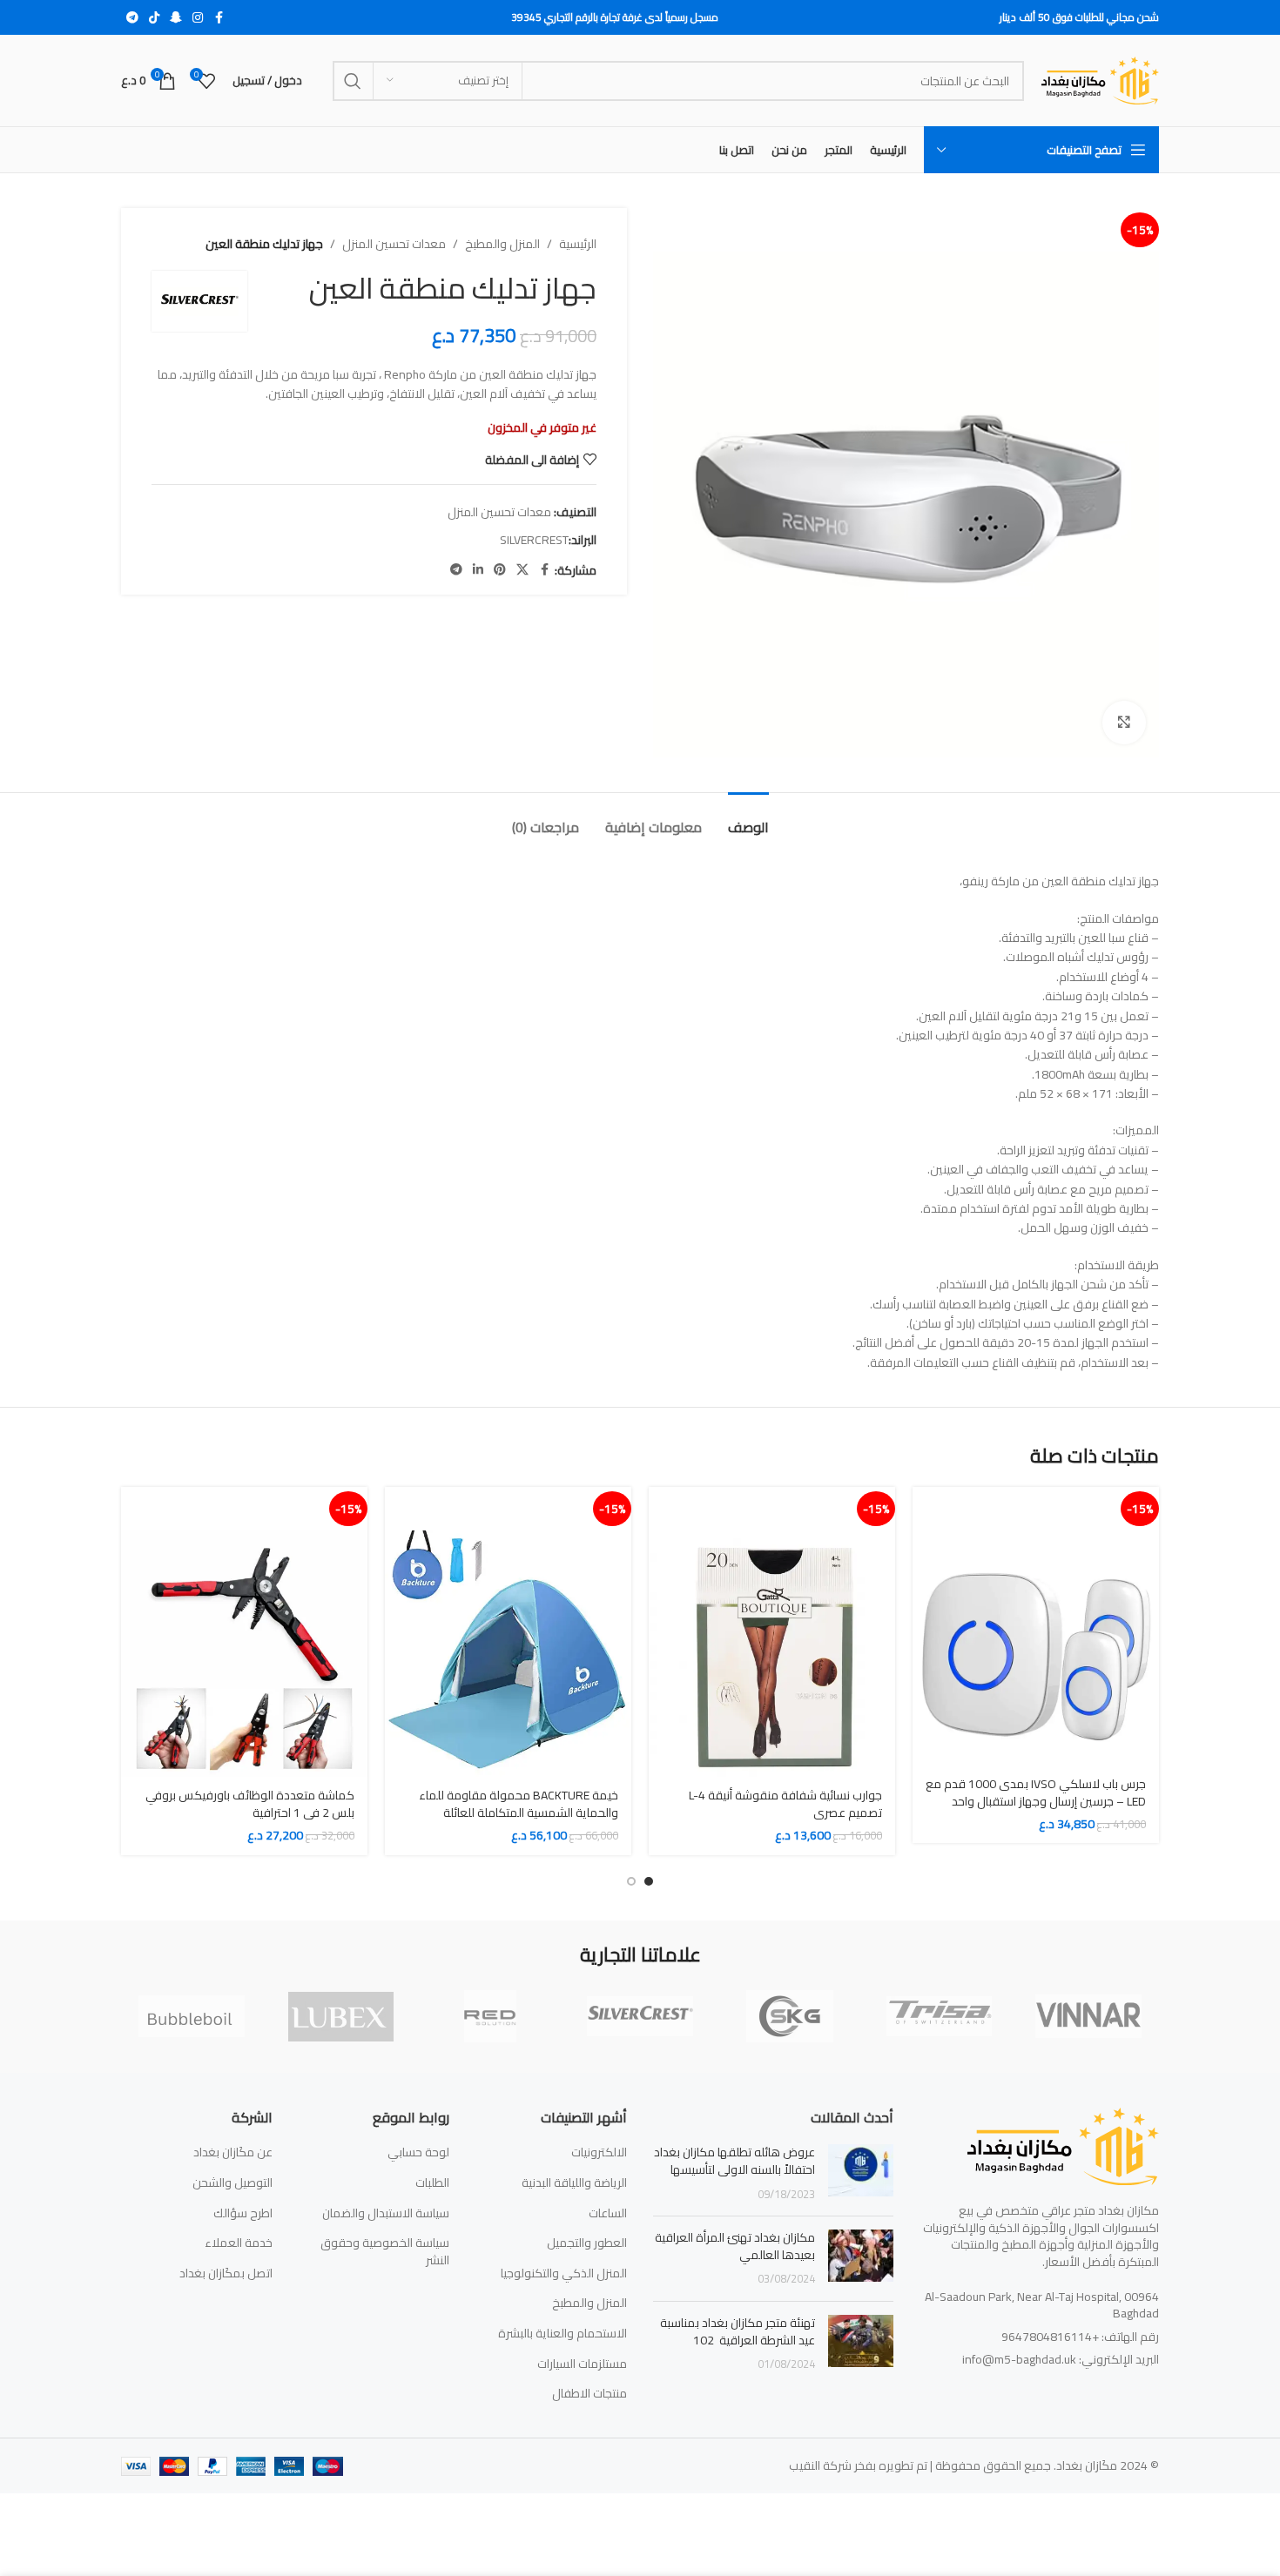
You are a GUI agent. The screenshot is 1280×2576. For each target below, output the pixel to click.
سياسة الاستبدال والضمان (386, 2214)
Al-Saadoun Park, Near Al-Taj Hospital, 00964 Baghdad (1042, 2305)
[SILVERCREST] (640, 2016)
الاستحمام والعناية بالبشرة (563, 2334)
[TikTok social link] (154, 18)
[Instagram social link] (198, 18)
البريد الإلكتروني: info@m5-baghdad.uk (1061, 2359)
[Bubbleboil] (192, 2016)
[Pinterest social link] (500, 570)
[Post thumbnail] (861, 2173)
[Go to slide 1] (649, 1881)
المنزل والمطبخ (502, 244)
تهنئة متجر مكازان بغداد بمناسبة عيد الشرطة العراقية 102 (738, 2331)
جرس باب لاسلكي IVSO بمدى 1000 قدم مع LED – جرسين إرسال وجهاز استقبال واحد (1036, 1792)
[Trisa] (940, 2016)
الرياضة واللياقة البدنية (574, 2183)
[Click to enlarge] (1124, 723)
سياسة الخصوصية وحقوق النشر (385, 2252)
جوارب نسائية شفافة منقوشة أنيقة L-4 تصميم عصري (785, 1804)
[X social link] (522, 570)
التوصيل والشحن (232, 2183)
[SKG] (790, 2016)
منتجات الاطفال (589, 2394)
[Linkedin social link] (478, 570)
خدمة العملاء (239, 2243)
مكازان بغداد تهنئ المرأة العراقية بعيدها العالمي (735, 2246)
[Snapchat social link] (176, 18)
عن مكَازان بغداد (233, 2153)
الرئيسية (578, 244)
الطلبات (432, 2183)
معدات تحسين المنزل (394, 244)
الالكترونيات (599, 2153)
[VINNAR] (1088, 2016)
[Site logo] (1100, 79)
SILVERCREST (534, 540)
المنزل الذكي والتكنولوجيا (564, 2274)
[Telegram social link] (132, 18)
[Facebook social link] (219, 18)
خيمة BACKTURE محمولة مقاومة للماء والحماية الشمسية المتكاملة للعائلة (519, 1804)
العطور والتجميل (587, 2243)
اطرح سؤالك (243, 2214)
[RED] (490, 2016)
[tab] (748, 819)
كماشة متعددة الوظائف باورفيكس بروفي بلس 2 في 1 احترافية (250, 1804)
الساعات (608, 2214)
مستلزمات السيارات (582, 2364)
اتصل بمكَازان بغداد (226, 2274)
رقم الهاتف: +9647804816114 (1080, 2337)
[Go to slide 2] (631, 1881)
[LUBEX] (341, 2016)
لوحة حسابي (418, 2153)
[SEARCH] (353, 81)
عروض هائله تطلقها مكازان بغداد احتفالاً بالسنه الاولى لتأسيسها (734, 2161)
